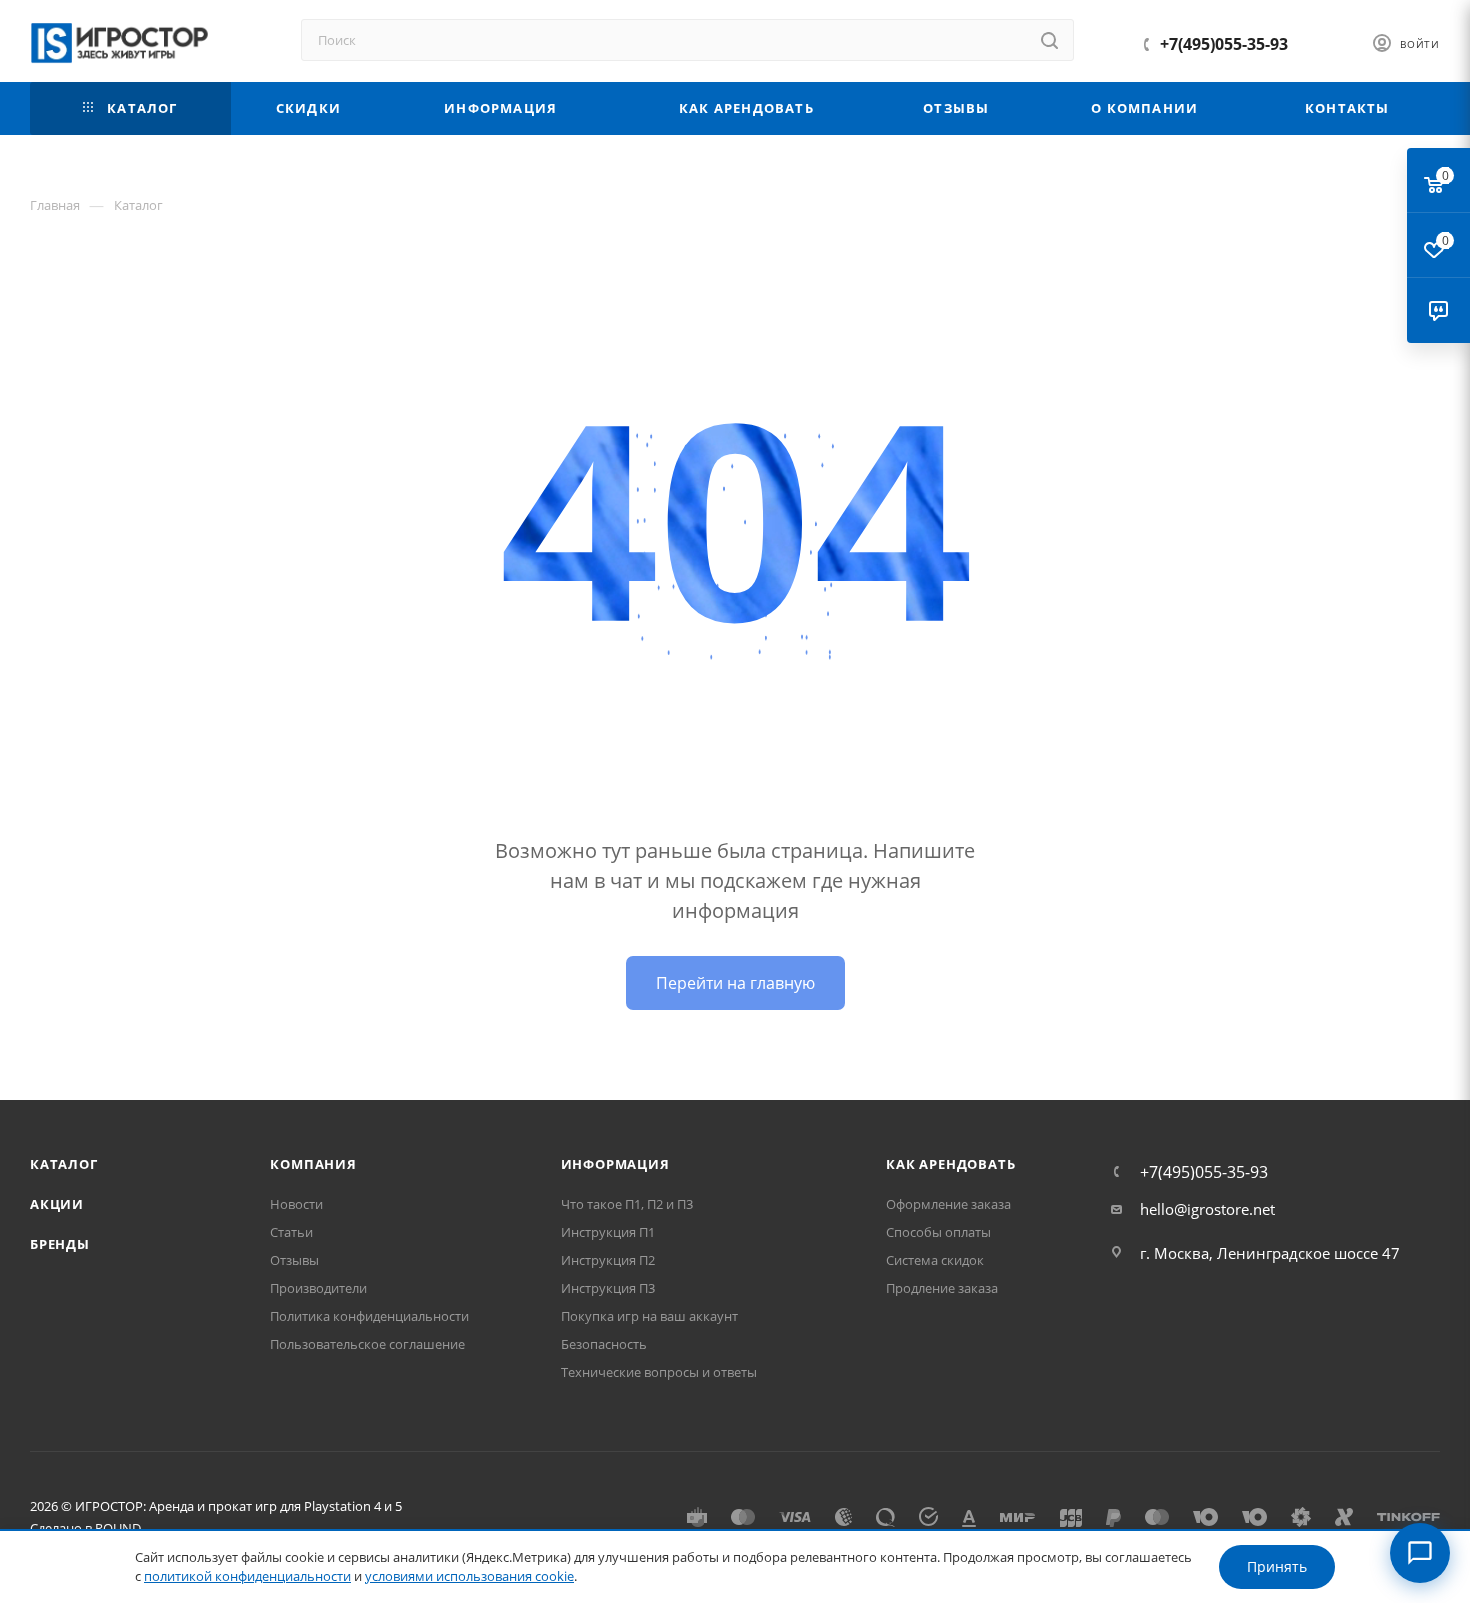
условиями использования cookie (469, 1576)
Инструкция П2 (608, 1260)
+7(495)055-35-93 (1224, 44)
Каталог (64, 1164)
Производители (318, 1288)
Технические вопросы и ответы (659, 1372)
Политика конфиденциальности (369, 1316)
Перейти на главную (735, 983)
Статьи (291, 1232)
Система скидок (935, 1260)
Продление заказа (942, 1288)
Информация (615, 1164)
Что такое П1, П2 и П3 (627, 1204)
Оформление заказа (948, 1204)
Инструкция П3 (608, 1288)
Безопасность (604, 1344)
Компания (313, 1164)
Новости (296, 1204)
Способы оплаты (938, 1232)
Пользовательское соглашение (367, 1344)
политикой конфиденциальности (247, 1576)
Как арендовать (950, 1164)
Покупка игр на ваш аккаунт (649, 1316)
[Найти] (1049, 40)
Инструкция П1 (608, 1232)
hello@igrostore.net (1207, 1209)
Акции (57, 1204)
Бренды (60, 1244)
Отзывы (294, 1260)
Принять (1277, 1566)
